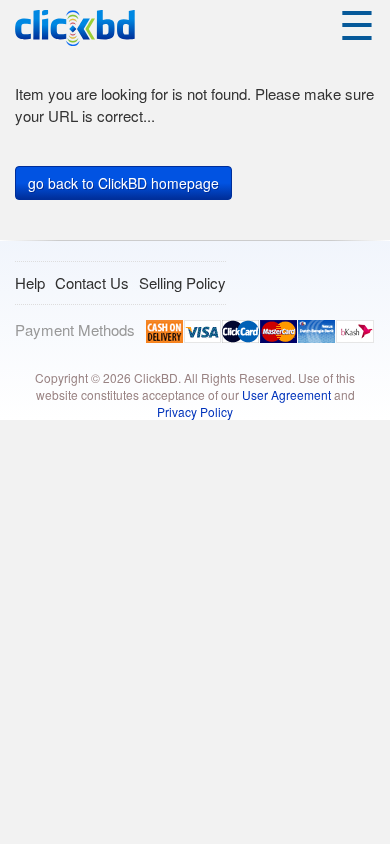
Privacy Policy (195, 411)
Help (30, 282)
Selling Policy (182, 282)
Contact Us (92, 282)
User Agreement (286, 394)
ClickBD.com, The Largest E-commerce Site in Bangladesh (75, 28)
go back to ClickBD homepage (123, 183)
